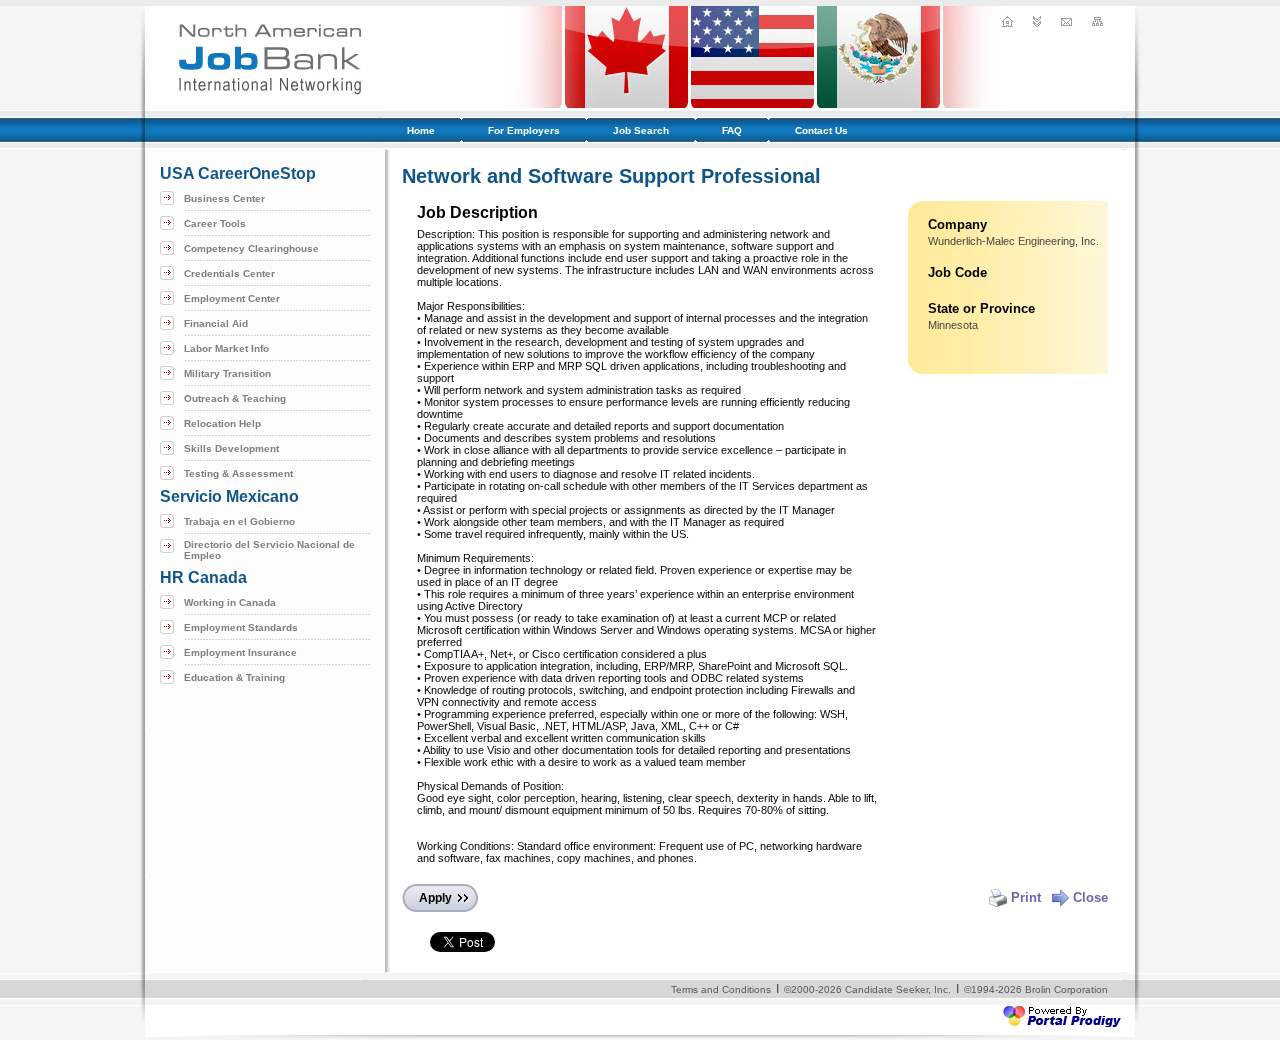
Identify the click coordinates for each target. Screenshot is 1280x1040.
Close (1090, 897)
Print (1026, 897)
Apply (435, 898)
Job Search (641, 130)
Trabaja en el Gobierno (239, 521)
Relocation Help (222, 423)
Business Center (224, 198)
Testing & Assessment (238, 473)
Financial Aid (216, 323)
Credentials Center (229, 273)
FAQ (732, 130)
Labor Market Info (226, 348)
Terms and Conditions (721, 989)
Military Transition (227, 373)
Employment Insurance (240, 652)
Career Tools (215, 223)
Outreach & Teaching (235, 398)
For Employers (524, 130)
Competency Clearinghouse (251, 248)
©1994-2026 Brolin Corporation (1036, 989)
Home (421, 130)
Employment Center (232, 298)
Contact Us (821, 130)
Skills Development (231, 448)
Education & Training (234, 677)
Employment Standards (241, 627)
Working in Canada (230, 602)
